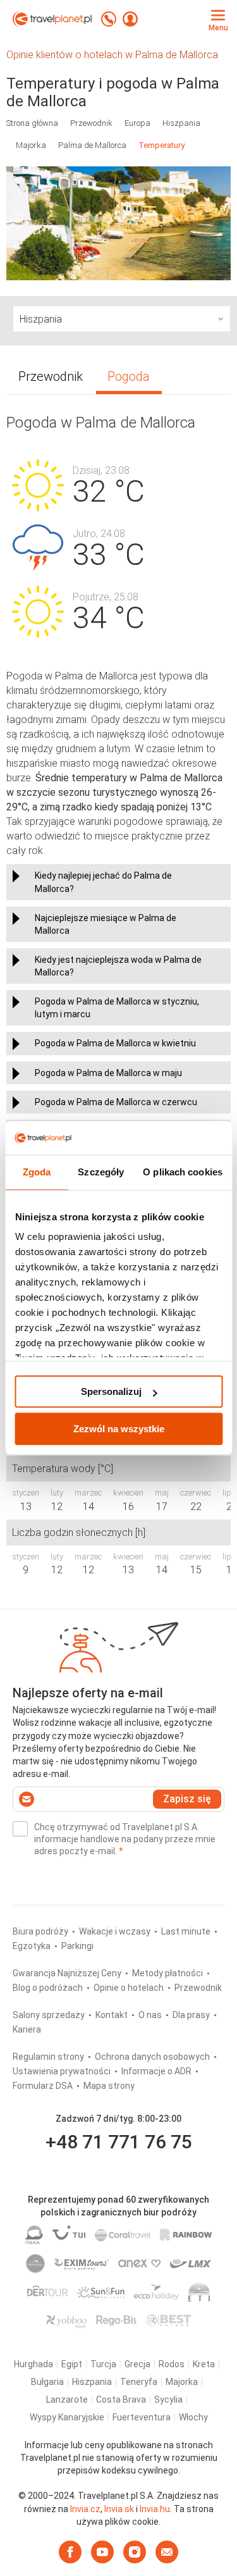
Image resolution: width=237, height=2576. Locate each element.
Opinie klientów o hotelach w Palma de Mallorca (113, 55)
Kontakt (112, 2015)
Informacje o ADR (157, 2071)
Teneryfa (139, 2382)
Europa (137, 123)
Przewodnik (91, 123)
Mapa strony (109, 2086)
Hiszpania (181, 123)
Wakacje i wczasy (116, 1931)
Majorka (31, 145)
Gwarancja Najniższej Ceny (68, 1973)
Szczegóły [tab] (101, 1172)
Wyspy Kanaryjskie (67, 2417)
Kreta (204, 2364)
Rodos (172, 2364)
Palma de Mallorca (92, 145)
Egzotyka (33, 1946)
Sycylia (168, 2400)
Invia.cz (85, 2509)
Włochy (193, 2417)
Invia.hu (155, 2509)
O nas (151, 2015)
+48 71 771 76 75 (119, 2142)
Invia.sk (119, 2509)
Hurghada (33, 2364)
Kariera (27, 2029)
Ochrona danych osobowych (153, 2057)
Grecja (137, 2364)
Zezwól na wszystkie (119, 1429)
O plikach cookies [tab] (183, 1172)
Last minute (187, 1931)
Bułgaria (47, 2382)
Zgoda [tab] (37, 1172)
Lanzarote (67, 2400)
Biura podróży (41, 1931)
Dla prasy (192, 2015)
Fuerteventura (142, 2417)
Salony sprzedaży (50, 2015)
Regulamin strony (49, 2057)
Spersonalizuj (111, 1391)
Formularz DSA (44, 2086)
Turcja (103, 2364)
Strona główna (32, 123)
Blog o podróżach (49, 1988)
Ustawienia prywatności (63, 2071)
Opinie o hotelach (130, 1988)
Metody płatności (168, 1973)
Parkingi (77, 1946)
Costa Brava (121, 2400)
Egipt (72, 2364)
